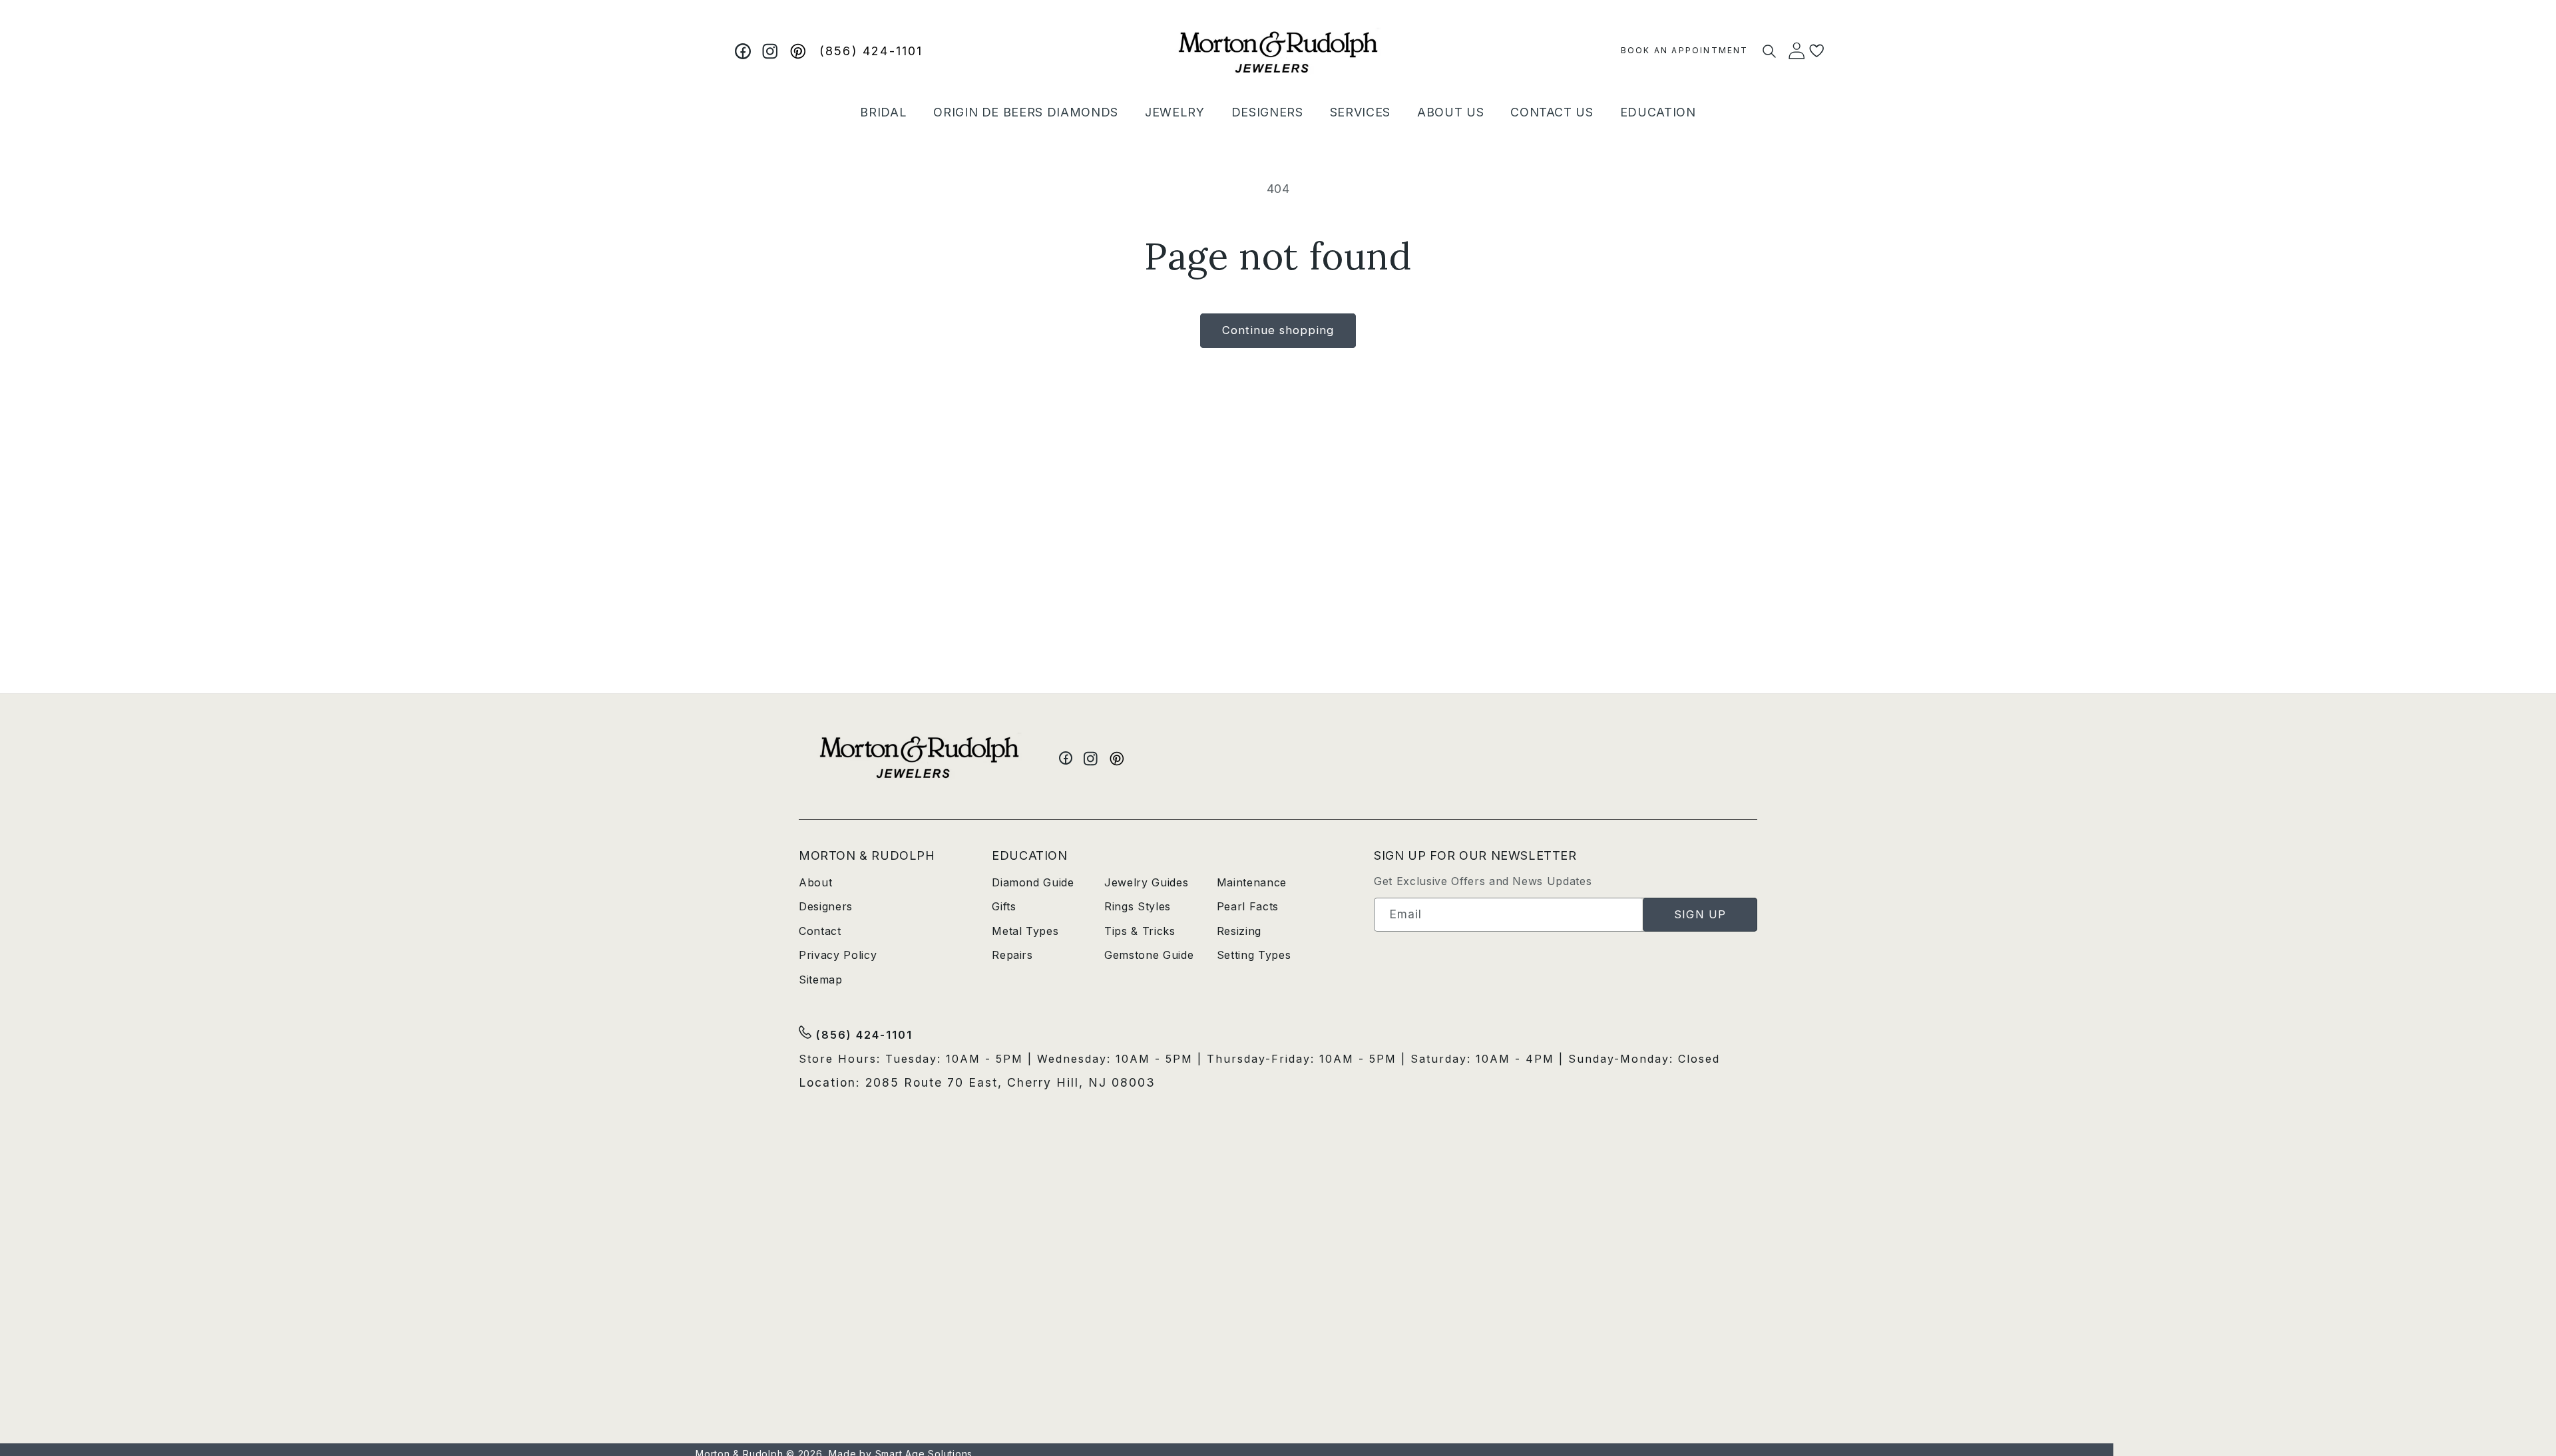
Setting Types (1254, 955)
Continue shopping (1278, 330)
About (815, 882)
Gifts (1004, 906)
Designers (826, 906)
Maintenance (1252, 882)
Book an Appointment (1685, 50)
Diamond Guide (1033, 882)
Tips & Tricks (1140, 931)
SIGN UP (1700, 914)
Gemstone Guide (1149, 955)
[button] (883, 112)
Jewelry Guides (1146, 882)
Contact (820, 931)
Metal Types (1025, 931)
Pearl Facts (1248, 906)
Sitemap (821, 980)
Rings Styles (1138, 906)
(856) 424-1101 (871, 51)
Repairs (1012, 955)
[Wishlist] (1817, 51)
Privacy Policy (838, 955)
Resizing (1239, 931)
